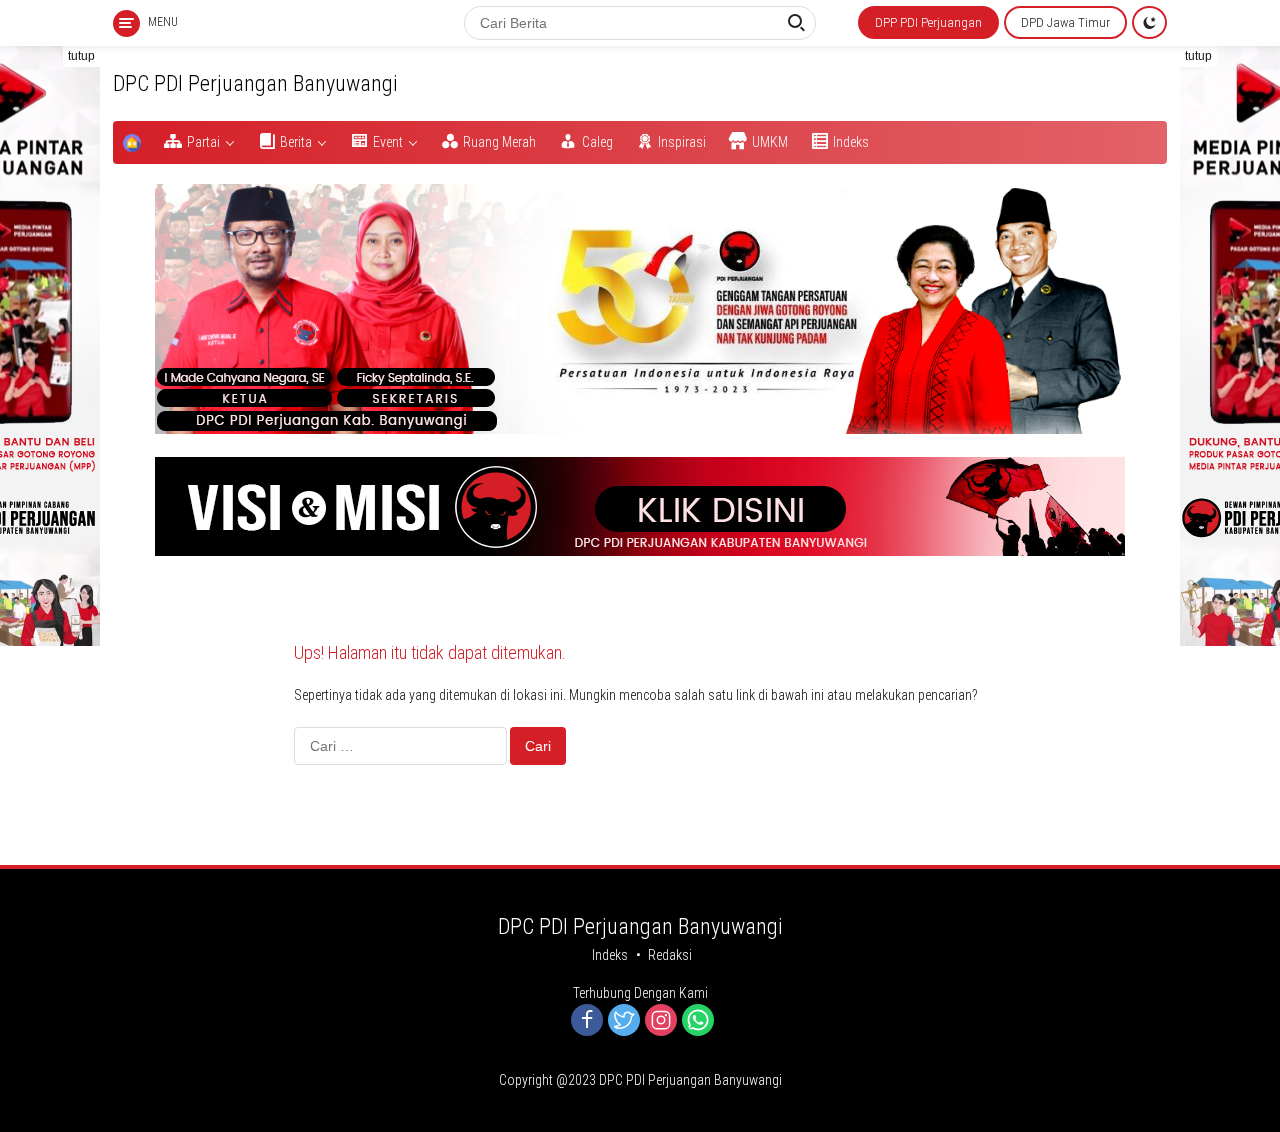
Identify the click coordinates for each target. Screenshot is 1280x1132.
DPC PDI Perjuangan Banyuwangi (255, 83)
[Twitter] (624, 1021)
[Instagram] (661, 1021)
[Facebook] (587, 1021)
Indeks (610, 955)
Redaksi (670, 955)
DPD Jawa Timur (1065, 22)
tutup (81, 56)
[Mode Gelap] (1149, 22)
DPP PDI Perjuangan (928, 22)
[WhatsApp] (698, 1021)
